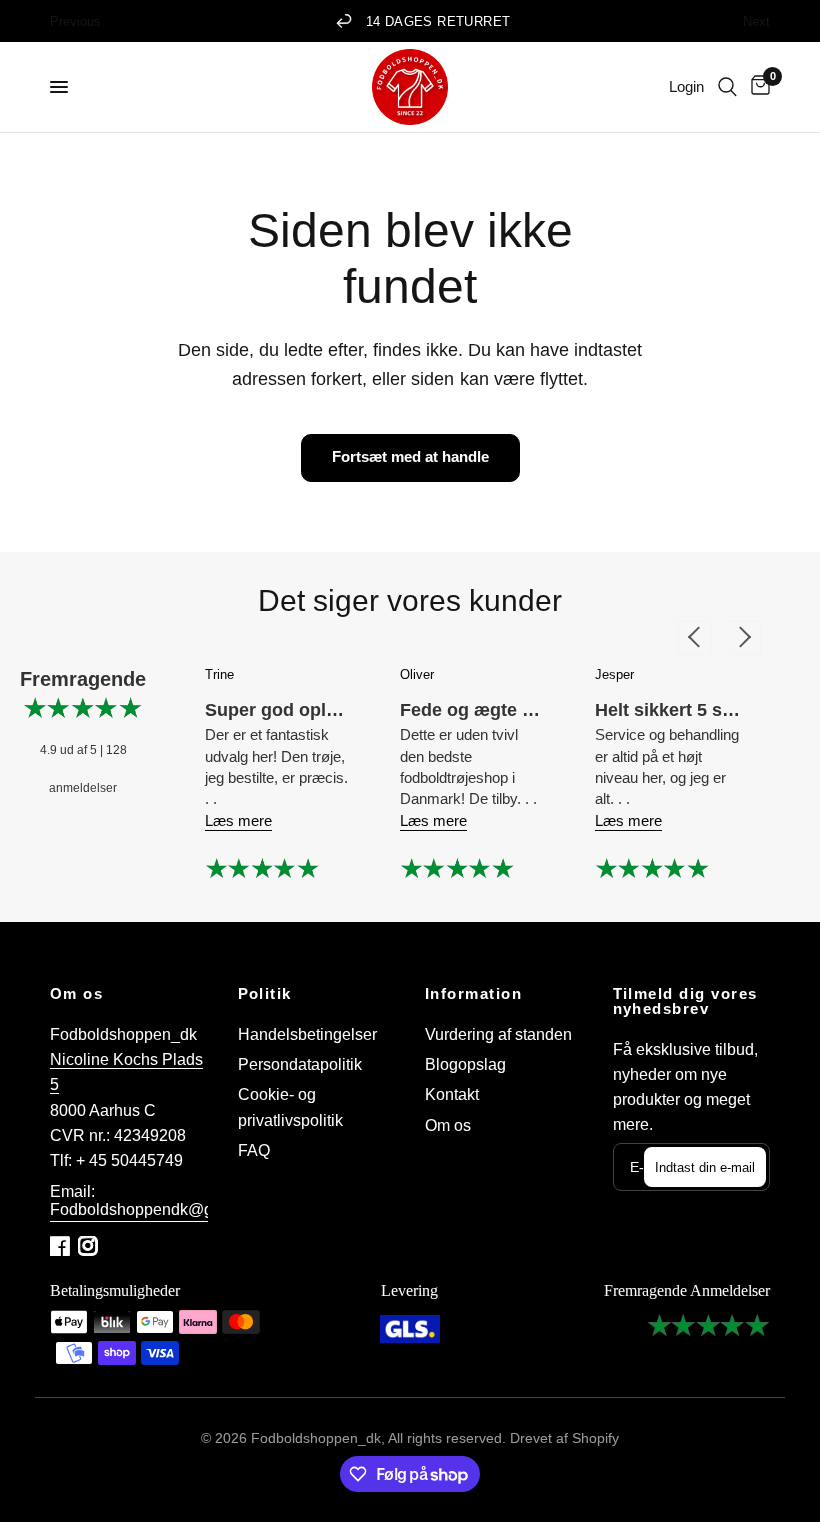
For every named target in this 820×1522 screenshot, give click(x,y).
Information (473, 994)
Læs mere (238, 820)
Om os (76, 994)
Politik (265, 994)
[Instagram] (90, 1246)
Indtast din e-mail (705, 1167)
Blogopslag (465, 1064)
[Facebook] (62, 1246)
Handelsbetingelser (307, 1034)
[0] (757, 87)
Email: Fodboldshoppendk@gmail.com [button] (163, 1200)
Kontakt (452, 1094)
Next (756, 21)
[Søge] (727, 87)
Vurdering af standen (498, 1034)
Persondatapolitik (300, 1064)
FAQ (254, 1150)
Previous (75, 21)
